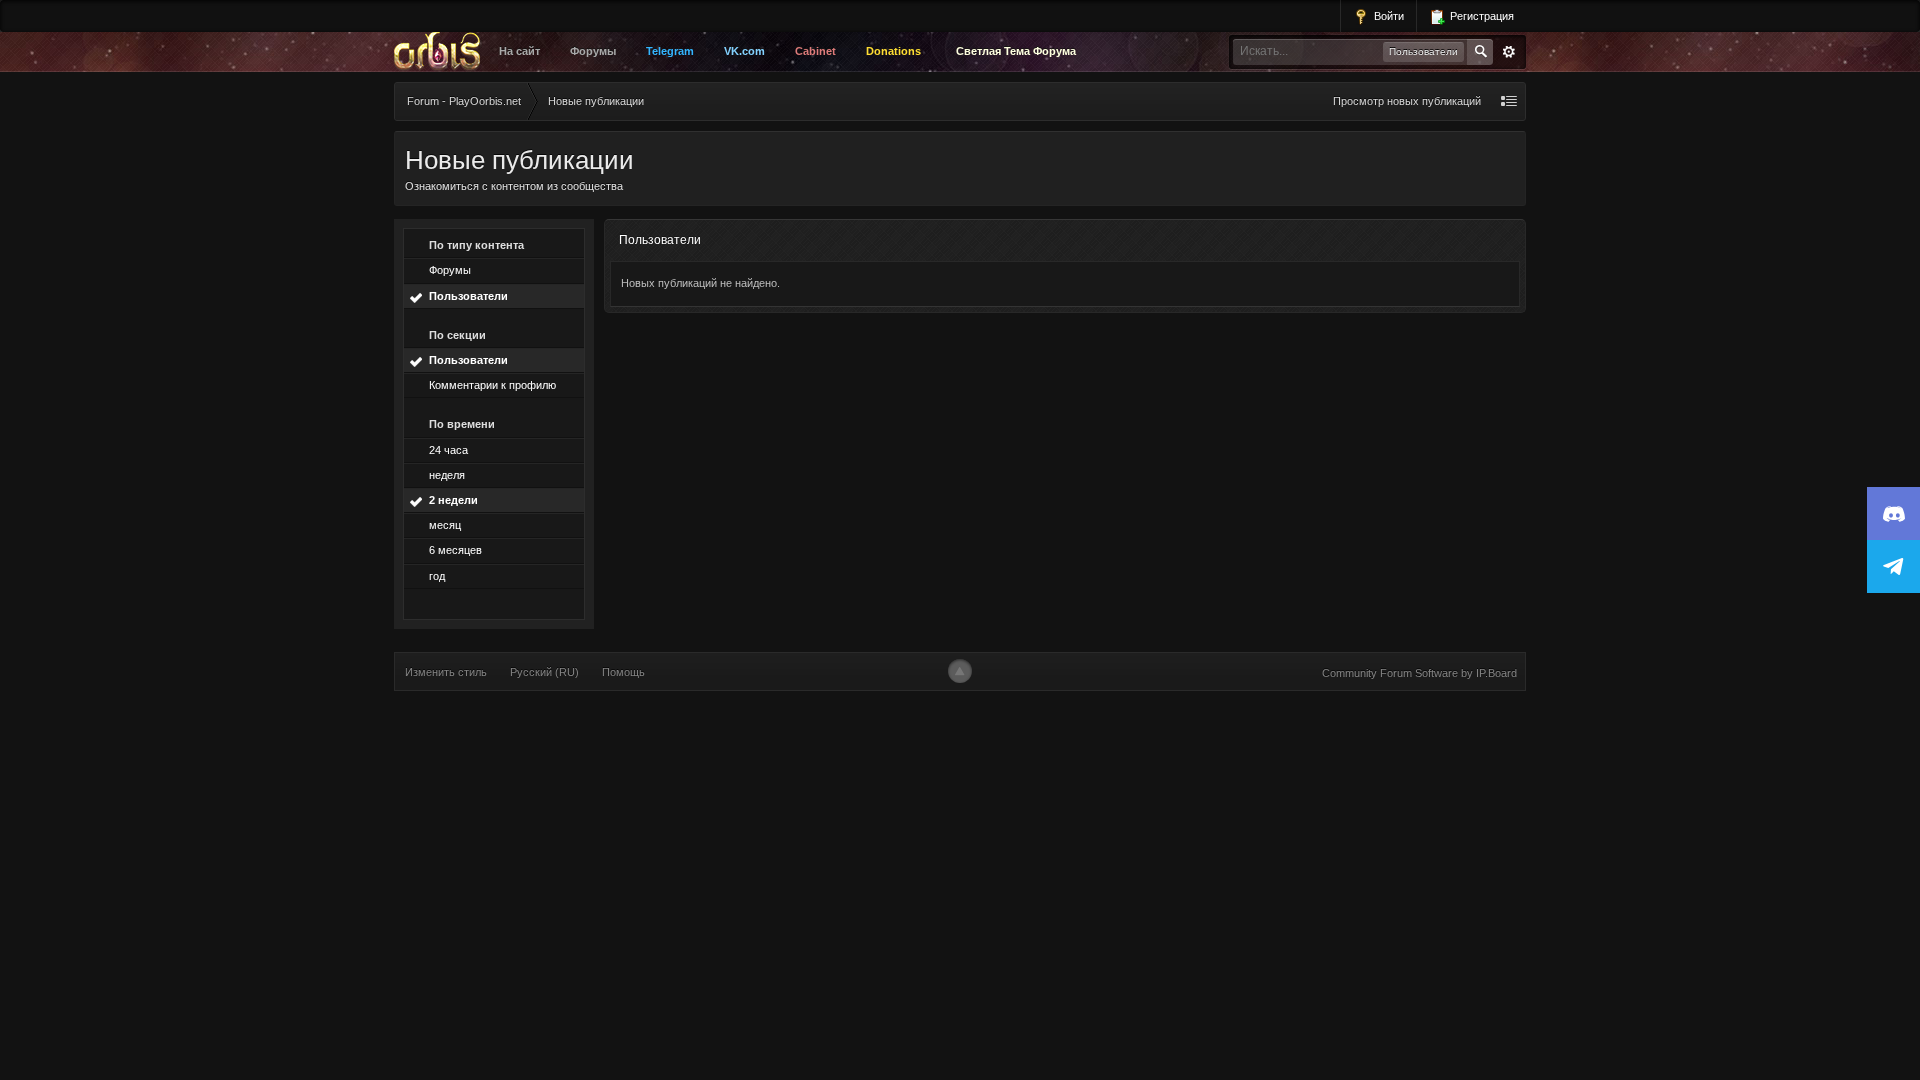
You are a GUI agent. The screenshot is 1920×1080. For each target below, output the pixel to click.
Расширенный (1509, 52)
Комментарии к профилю (492, 385)
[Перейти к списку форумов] (442, 52)
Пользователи (468, 296)
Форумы (593, 51)
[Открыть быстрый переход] (1509, 101)
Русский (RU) (544, 672)
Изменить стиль (446, 672)
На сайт (519, 51)
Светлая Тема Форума (1016, 51)
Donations (893, 51)
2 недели (453, 500)
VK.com (744, 51)
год (437, 576)
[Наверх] (960, 671)
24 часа (448, 450)
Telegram (670, 51)
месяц (445, 525)
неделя (447, 475)
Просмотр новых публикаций (1407, 101)
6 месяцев (455, 550)
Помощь (623, 672)
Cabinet (815, 51)
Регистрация (1480, 16)
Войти (1387, 16)
